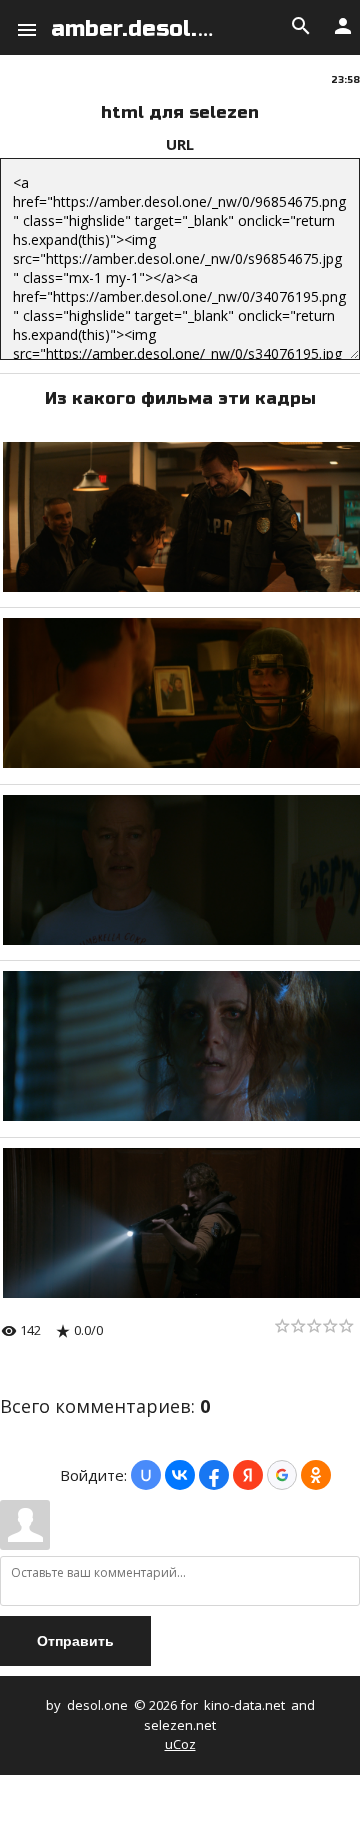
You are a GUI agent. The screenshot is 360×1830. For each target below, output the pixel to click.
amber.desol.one (145, 29)
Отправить (75, 1641)
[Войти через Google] (282, 1475)
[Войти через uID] (146, 1475)
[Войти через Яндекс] (248, 1475)
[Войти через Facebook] (214, 1475)
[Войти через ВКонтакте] (180, 1475)
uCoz (180, 1744)
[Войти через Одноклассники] (316, 1475)
